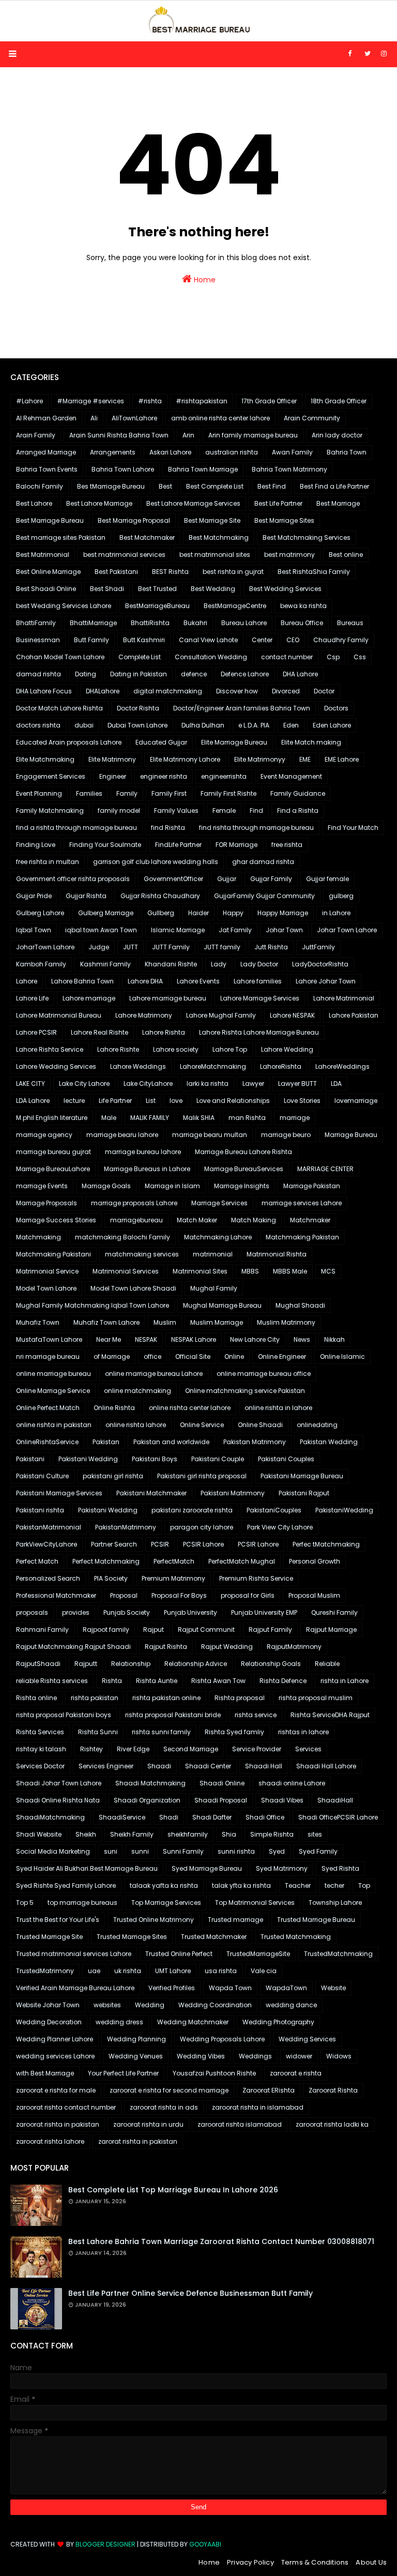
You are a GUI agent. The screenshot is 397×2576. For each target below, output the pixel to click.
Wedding (150, 2005)
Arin (188, 435)
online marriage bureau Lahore (154, 1374)
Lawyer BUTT (297, 1084)
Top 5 (25, 1903)
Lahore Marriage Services (260, 998)
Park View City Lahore (280, 1527)
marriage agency (44, 1135)
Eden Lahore (332, 725)
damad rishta (39, 674)
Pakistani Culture (42, 1476)
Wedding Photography (278, 2022)
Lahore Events (198, 981)
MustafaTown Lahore (49, 1339)
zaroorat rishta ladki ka (332, 2124)
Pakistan (106, 1442)
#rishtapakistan (202, 401)
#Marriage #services (90, 401)
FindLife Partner (178, 845)
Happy (233, 913)
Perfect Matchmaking (106, 1561)
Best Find (272, 486)
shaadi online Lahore (292, 1783)
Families (89, 793)
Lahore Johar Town (326, 981)
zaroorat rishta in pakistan (58, 2124)
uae (94, 1971)
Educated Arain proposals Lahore (69, 742)
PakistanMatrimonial (49, 1527)
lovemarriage (356, 1101)
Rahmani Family (42, 1630)
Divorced (286, 691)
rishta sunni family (161, 1732)
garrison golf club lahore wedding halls (156, 862)
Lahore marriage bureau (168, 998)
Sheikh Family (132, 1834)
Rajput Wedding (227, 1647)
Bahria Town (347, 452)
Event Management (291, 776)
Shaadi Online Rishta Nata (58, 1800)
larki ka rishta (208, 1084)
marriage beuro (286, 1135)
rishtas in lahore (303, 1732)
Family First (169, 793)
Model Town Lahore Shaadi (133, 1288)
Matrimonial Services (126, 1271)
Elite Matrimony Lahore (185, 759)
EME (305, 759)
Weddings (255, 2056)
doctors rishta (38, 725)
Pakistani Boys (155, 1459)
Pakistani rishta (40, 1510)
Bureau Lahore (244, 623)
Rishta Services (40, 1732)
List (151, 1101)
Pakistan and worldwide (171, 1442)
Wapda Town (230, 1988)
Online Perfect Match (48, 1408)
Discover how (237, 691)
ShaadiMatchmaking (50, 1817)
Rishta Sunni (98, 1732)
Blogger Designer (105, 2544)
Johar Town (284, 930)
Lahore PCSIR (36, 1032)
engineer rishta (164, 776)
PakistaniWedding (344, 1510)
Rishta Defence (283, 1681)
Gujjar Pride (34, 896)
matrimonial (213, 1254)
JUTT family (222, 947)
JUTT (131, 947)
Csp (333, 657)
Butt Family (91, 640)
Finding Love (36, 845)
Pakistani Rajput (304, 1493)
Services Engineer (106, 1766)
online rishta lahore (136, 1425)
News (302, 1339)
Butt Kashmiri (144, 640)
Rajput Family (270, 1630)
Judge (99, 947)
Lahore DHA (145, 981)
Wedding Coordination (215, 2005)
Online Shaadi (260, 1425)
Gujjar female (327, 879)
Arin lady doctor (337, 435)
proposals (32, 1612)
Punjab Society (127, 1612)
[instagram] (384, 54)
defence (194, 674)
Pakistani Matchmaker (151, 1493)
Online (234, 1357)
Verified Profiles (172, 1988)
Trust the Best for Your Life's (58, 1920)
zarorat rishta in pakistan (138, 2141)
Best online (346, 555)
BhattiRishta (150, 623)
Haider (198, 913)
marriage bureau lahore (143, 1152)
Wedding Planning (136, 2039)
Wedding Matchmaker (193, 2022)
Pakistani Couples (286, 1459)
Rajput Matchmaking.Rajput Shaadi (73, 1647)
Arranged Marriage (46, 452)
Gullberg (161, 913)
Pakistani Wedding (88, 1459)
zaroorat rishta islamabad (240, 2124)
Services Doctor (40, 1766)
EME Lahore (342, 759)
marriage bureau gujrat (54, 1152)
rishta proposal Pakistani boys (64, 1715)
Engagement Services (51, 776)
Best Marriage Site (212, 520)
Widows (339, 2056)
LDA (336, 1084)
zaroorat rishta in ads (164, 2107)
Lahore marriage (89, 998)
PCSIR (160, 1544)
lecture (74, 1101)
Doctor (324, 691)
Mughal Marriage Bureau (222, 1305)
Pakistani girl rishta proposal (202, 1476)
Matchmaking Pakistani (54, 1254)
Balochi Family (40, 486)
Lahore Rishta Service (50, 1049)
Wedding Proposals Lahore (222, 2039)
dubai (84, 725)
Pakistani (30, 1459)
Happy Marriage (283, 913)
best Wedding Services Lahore (64, 606)
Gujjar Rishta (86, 896)
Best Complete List (215, 486)
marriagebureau (136, 1220)
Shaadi (159, 1766)
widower (299, 2056)
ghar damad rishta (263, 862)
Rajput (154, 1630)
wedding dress (119, 2022)
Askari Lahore (170, 452)
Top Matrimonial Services (255, 1903)
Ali (94, 418)
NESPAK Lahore (194, 1339)
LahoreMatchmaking (213, 1066)
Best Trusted (157, 589)
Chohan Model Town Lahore (60, 657)
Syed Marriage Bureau (207, 1868)
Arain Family (36, 435)
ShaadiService (122, 1817)
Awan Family (292, 452)
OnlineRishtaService (47, 1442)
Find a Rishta (298, 810)
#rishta (150, 401)
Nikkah (334, 1339)
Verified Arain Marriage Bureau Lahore (75, 1988)
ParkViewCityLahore (47, 1544)
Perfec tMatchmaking (326, 1544)
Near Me (109, 1339)
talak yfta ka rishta (241, 1885)
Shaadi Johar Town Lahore (59, 1783)
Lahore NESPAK (292, 1015)
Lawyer (253, 1084)
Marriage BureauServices (244, 1169)
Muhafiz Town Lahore (106, 1322)
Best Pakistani (116, 572)
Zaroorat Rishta (333, 2090)
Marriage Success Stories (56, 1220)
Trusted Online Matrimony (154, 1920)
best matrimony (289, 555)
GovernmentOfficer (173, 879)
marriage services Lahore (302, 1203)
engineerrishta (224, 776)
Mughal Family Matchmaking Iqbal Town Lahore (93, 1305)
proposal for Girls (248, 1595)
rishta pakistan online (166, 1698)
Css (360, 657)
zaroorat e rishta (296, 2073)
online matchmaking (138, 1391)
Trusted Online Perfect (179, 1954)
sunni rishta (236, 1851)
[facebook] (350, 54)
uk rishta (128, 1971)
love (176, 1101)
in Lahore (336, 913)
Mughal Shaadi (300, 1305)
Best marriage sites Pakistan (61, 537)
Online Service (202, 1425)
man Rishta (247, 1118)
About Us (371, 2562)
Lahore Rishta (164, 1032)
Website (333, 1988)
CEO (293, 640)
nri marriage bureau (48, 1357)
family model (119, 810)
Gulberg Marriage (106, 913)
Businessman (38, 640)
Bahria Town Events (47, 469)
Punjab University (190, 1612)
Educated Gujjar (161, 742)
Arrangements (113, 452)
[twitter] (368, 54)
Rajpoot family (106, 1630)
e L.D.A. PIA (254, 725)
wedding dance (291, 2005)
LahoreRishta (281, 1066)
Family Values (176, 810)
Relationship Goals (271, 1664)
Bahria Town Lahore (123, 469)
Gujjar (227, 879)
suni (111, 1851)
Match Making (254, 1220)
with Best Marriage (45, 2073)
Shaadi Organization (147, 1800)
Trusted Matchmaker (214, 1937)
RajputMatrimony (294, 1647)
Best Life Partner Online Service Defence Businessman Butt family (190, 2293)
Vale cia (264, 1971)
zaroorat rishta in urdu (148, 2124)
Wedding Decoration (49, 2022)
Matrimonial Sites (200, 1271)
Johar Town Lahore (347, 930)
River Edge (133, 1749)
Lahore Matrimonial (344, 998)
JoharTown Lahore (45, 947)
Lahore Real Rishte (100, 1032)
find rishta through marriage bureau (256, 828)
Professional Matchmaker (56, 1595)
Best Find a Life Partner (334, 486)
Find (256, 810)
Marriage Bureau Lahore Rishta (243, 1152)
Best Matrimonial (43, 555)
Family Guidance (298, 793)
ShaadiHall (335, 1800)
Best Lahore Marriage (99, 503)
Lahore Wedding (287, 1049)
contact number (287, 657)
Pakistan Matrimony (255, 1442)
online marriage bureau (54, 1374)
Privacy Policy (250, 2562)
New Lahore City (255, 1339)
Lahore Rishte (118, 1049)
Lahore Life (32, 998)
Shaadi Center (208, 1766)
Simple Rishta (272, 1834)
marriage (295, 1118)
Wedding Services (307, 2039)
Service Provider (257, 1749)
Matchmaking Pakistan (302, 1237)
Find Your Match (353, 828)
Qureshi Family (334, 1612)
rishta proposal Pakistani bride (173, 1715)
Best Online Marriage (48, 572)
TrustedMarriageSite (258, 1954)
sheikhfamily (188, 1834)
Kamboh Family (41, 964)
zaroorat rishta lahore (50, 2141)
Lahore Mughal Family (221, 1015)
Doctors (336, 708)
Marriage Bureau (351, 1135)
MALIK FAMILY (150, 1118)
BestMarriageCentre (235, 606)
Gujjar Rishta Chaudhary (160, 896)
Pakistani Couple (218, 1459)
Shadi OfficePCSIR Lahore (338, 1817)
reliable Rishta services (52, 1681)
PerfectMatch (174, 1561)
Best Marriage (338, 503)
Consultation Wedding (211, 657)
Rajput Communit (206, 1630)
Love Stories (302, 1101)
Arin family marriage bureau (253, 435)
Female (224, 810)
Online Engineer (282, 1357)
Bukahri (195, 623)
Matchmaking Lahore (218, 1237)
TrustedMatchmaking (338, 1954)
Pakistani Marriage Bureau (302, 1476)
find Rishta (168, 828)
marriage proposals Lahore (134, 1203)
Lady (219, 964)
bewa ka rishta (303, 606)
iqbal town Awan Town (101, 930)
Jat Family (235, 930)
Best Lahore (34, 503)
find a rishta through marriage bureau (77, 828)
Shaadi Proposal (221, 1800)
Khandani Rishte (171, 964)
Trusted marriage (235, 1920)
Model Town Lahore (46, 1288)
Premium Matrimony (173, 1578)
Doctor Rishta (138, 708)
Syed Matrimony (282, 1868)
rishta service (256, 1715)
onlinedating (317, 1425)
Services (308, 1749)
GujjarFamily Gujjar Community (264, 896)
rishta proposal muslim (316, 1698)
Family (127, 793)
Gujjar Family (271, 879)
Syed (277, 1851)
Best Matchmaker (147, 537)
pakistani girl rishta (113, 1476)
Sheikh (86, 1834)
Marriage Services (219, 1203)
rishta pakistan (95, 1698)
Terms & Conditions (315, 2562)
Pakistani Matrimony (233, 1493)
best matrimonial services (124, 555)
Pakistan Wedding (329, 1442)
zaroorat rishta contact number (66, 2107)
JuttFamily (318, 947)
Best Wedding (213, 589)
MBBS (250, 1271)
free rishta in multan (48, 862)
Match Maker (197, 1220)
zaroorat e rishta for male (56, 2090)
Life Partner (115, 1101)
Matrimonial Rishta (277, 1254)
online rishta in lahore (278, 1408)
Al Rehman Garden (46, 418)
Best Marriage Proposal (134, 520)
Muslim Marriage (217, 1322)
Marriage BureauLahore (53, 1169)
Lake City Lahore (84, 1084)
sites (315, 1834)
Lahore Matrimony (144, 1015)
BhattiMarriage (93, 623)
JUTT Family (171, 947)
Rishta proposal (240, 1698)
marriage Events (42, 1186)
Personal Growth (315, 1561)
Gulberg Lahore (40, 913)
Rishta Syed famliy (234, 1732)
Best (165, 486)
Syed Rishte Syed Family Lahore (66, 1885)
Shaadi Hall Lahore (326, 1766)
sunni (140, 1851)
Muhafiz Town (38, 1322)
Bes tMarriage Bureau (111, 486)
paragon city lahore (202, 1527)
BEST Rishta (170, 572)
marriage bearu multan (210, 1135)
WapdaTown (286, 1988)
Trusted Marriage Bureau (316, 1920)
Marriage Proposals (47, 1203)
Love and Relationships (233, 1101)
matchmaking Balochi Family (123, 1237)
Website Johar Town (48, 2005)
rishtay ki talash (41, 1749)
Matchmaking (39, 1237)
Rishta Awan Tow (218, 1681)
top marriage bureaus (82, 1903)
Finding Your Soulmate (105, 845)
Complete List (140, 657)
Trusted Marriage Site (49, 1937)
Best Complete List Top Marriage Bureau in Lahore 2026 (173, 2190)
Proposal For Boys (179, 1595)
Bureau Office (302, 623)
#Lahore (29, 401)
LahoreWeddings (342, 1066)
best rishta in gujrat (233, 572)
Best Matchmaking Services (307, 537)
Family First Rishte (228, 793)
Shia (229, 1834)
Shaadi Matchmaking (150, 1783)
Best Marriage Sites (284, 520)
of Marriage (112, 1357)
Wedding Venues (136, 2056)
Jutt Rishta (271, 947)
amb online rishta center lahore (220, 418)
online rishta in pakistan (54, 1425)
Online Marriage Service (53, 1391)
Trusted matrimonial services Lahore (74, 1954)
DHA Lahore (300, 674)
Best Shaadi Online (46, 589)
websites (107, 2005)
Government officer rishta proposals (73, 879)
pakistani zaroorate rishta (192, 1510)
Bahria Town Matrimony (289, 469)
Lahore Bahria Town (82, 981)
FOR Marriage (236, 845)
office (152, 1357)
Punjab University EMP (264, 1612)
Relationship (131, 1664)
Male (109, 1118)
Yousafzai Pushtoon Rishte (214, 2073)
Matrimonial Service (47, 1271)
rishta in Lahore (345, 1681)
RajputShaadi (38, 1664)
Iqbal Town (34, 930)
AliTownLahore (134, 418)
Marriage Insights (242, 1186)
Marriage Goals (106, 1186)
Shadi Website (39, 1834)
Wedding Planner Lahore (55, 2039)
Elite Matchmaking (45, 759)
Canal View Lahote (208, 640)
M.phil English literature (52, 1118)
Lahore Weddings (138, 1066)
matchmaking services (142, 1254)
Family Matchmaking (50, 810)
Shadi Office (265, 1817)
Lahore (27, 981)
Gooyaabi (205, 2544)
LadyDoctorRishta (320, 964)
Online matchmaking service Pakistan (245, 1391)
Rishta (112, 1681)
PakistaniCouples (274, 1510)
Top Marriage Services (166, 1903)
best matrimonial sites (215, 555)
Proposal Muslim (314, 1595)
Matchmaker (310, 1220)
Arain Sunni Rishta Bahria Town (119, 435)
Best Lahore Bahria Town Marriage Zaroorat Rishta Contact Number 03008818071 (221, 2241)
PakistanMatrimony (126, 1527)
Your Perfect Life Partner (123, 2073)
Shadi (169, 1817)
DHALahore (103, 691)
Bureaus (350, 623)
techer (334, 1885)
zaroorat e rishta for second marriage (169, 2090)
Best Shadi (107, 589)
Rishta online (36, 1698)
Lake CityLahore (148, 1084)
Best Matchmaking (219, 537)
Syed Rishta (340, 1868)
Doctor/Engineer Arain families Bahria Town (242, 708)
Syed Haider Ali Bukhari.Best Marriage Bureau (87, 1868)
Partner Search (114, 1544)
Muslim (165, 1322)
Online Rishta (114, 1408)
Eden (291, 725)
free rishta (287, 845)
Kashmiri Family (105, 964)
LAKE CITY (30, 1084)
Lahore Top (230, 1049)
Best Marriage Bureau (50, 520)
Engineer (113, 776)
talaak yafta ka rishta (164, 1885)
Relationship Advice (196, 1664)
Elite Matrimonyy (260, 759)
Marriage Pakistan (312, 1186)
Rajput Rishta (166, 1647)
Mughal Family (214, 1288)
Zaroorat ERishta (269, 2090)
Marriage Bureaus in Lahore (147, 1169)
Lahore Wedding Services (56, 1066)
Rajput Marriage (331, 1630)
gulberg (341, 896)
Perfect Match (37, 1561)
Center (262, 640)
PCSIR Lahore (203, 1544)
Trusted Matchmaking (296, 1937)
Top (364, 1885)
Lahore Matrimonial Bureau (59, 1015)
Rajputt (86, 1664)
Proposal (124, 1595)
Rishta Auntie (157, 1681)
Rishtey (91, 1749)
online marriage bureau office (264, 1374)
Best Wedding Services (285, 589)
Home (204, 280)
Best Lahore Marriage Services (193, 503)
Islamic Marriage (178, 930)
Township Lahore (335, 1903)
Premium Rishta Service (256, 1578)
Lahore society (176, 1049)
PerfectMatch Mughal (242, 1561)
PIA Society (111, 1578)
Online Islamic (342, 1357)
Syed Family (318, 1851)
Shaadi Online (222, 1783)
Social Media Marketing (53, 1851)
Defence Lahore (245, 674)
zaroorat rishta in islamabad (258, 2107)
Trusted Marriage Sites (132, 1937)
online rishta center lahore (190, 1408)
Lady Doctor (259, 964)
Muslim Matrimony (286, 1322)
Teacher (298, 1885)
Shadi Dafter (212, 1817)
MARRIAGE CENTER (325, 1169)
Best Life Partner (278, 503)
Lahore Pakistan (354, 1015)
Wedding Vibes (201, 2056)
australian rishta (232, 452)
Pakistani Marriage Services (59, 1493)
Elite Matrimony (112, 759)
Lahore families (258, 981)
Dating (86, 674)
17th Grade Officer (269, 401)
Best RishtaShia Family (314, 572)
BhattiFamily (36, 623)
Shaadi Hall (264, 1766)
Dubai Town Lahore (138, 725)
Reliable (327, 1664)
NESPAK (146, 1339)
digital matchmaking (168, 691)
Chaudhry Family (341, 640)
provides (76, 1612)
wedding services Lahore (55, 2056)
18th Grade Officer (339, 401)
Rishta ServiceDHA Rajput (330, 1715)
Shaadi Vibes (282, 1800)
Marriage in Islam (172, 1186)
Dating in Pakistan (139, 674)
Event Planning (39, 793)
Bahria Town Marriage (203, 469)
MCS (328, 1271)
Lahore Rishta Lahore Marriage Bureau (259, 1032)
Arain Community (312, 418)
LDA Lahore (33, 1101)
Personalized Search (48, 1578)
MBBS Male (290, 1271)
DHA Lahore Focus (44, 691)
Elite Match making (311, 742)
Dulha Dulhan (203, 725)
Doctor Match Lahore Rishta (59, 708)
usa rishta (221, 1971)
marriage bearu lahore (122, 1135)
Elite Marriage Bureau (234, 742)
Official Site (193, 1357)
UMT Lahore (173, 1971)
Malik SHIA (199, 1118)
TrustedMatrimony (45, 1971)
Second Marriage (191, 1749)
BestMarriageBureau (157, 606)
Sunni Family (183, 1851)
